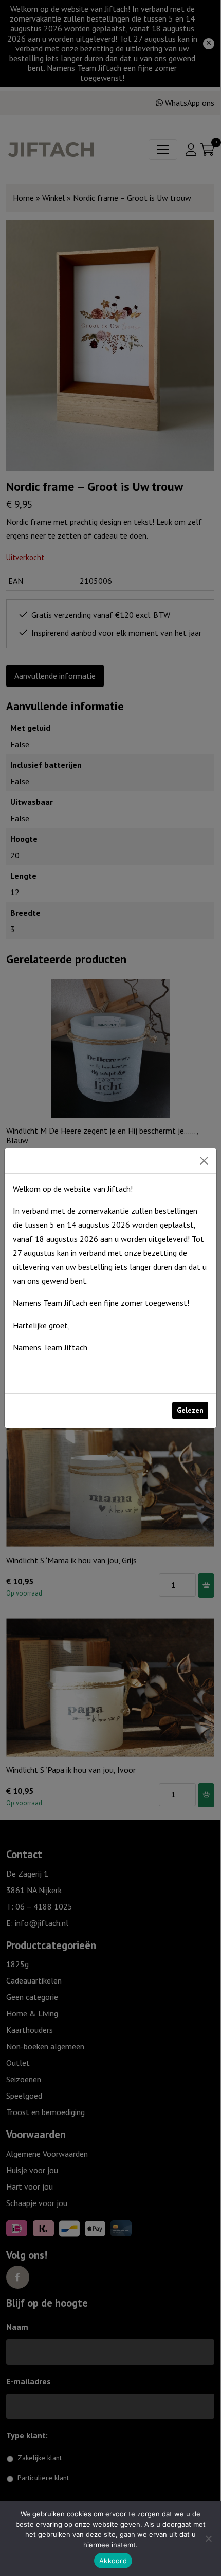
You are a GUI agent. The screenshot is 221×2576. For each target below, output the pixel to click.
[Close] (204, 1161)
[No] (208, 2538)
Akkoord (113, 2561)
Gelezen (190, 1410)
